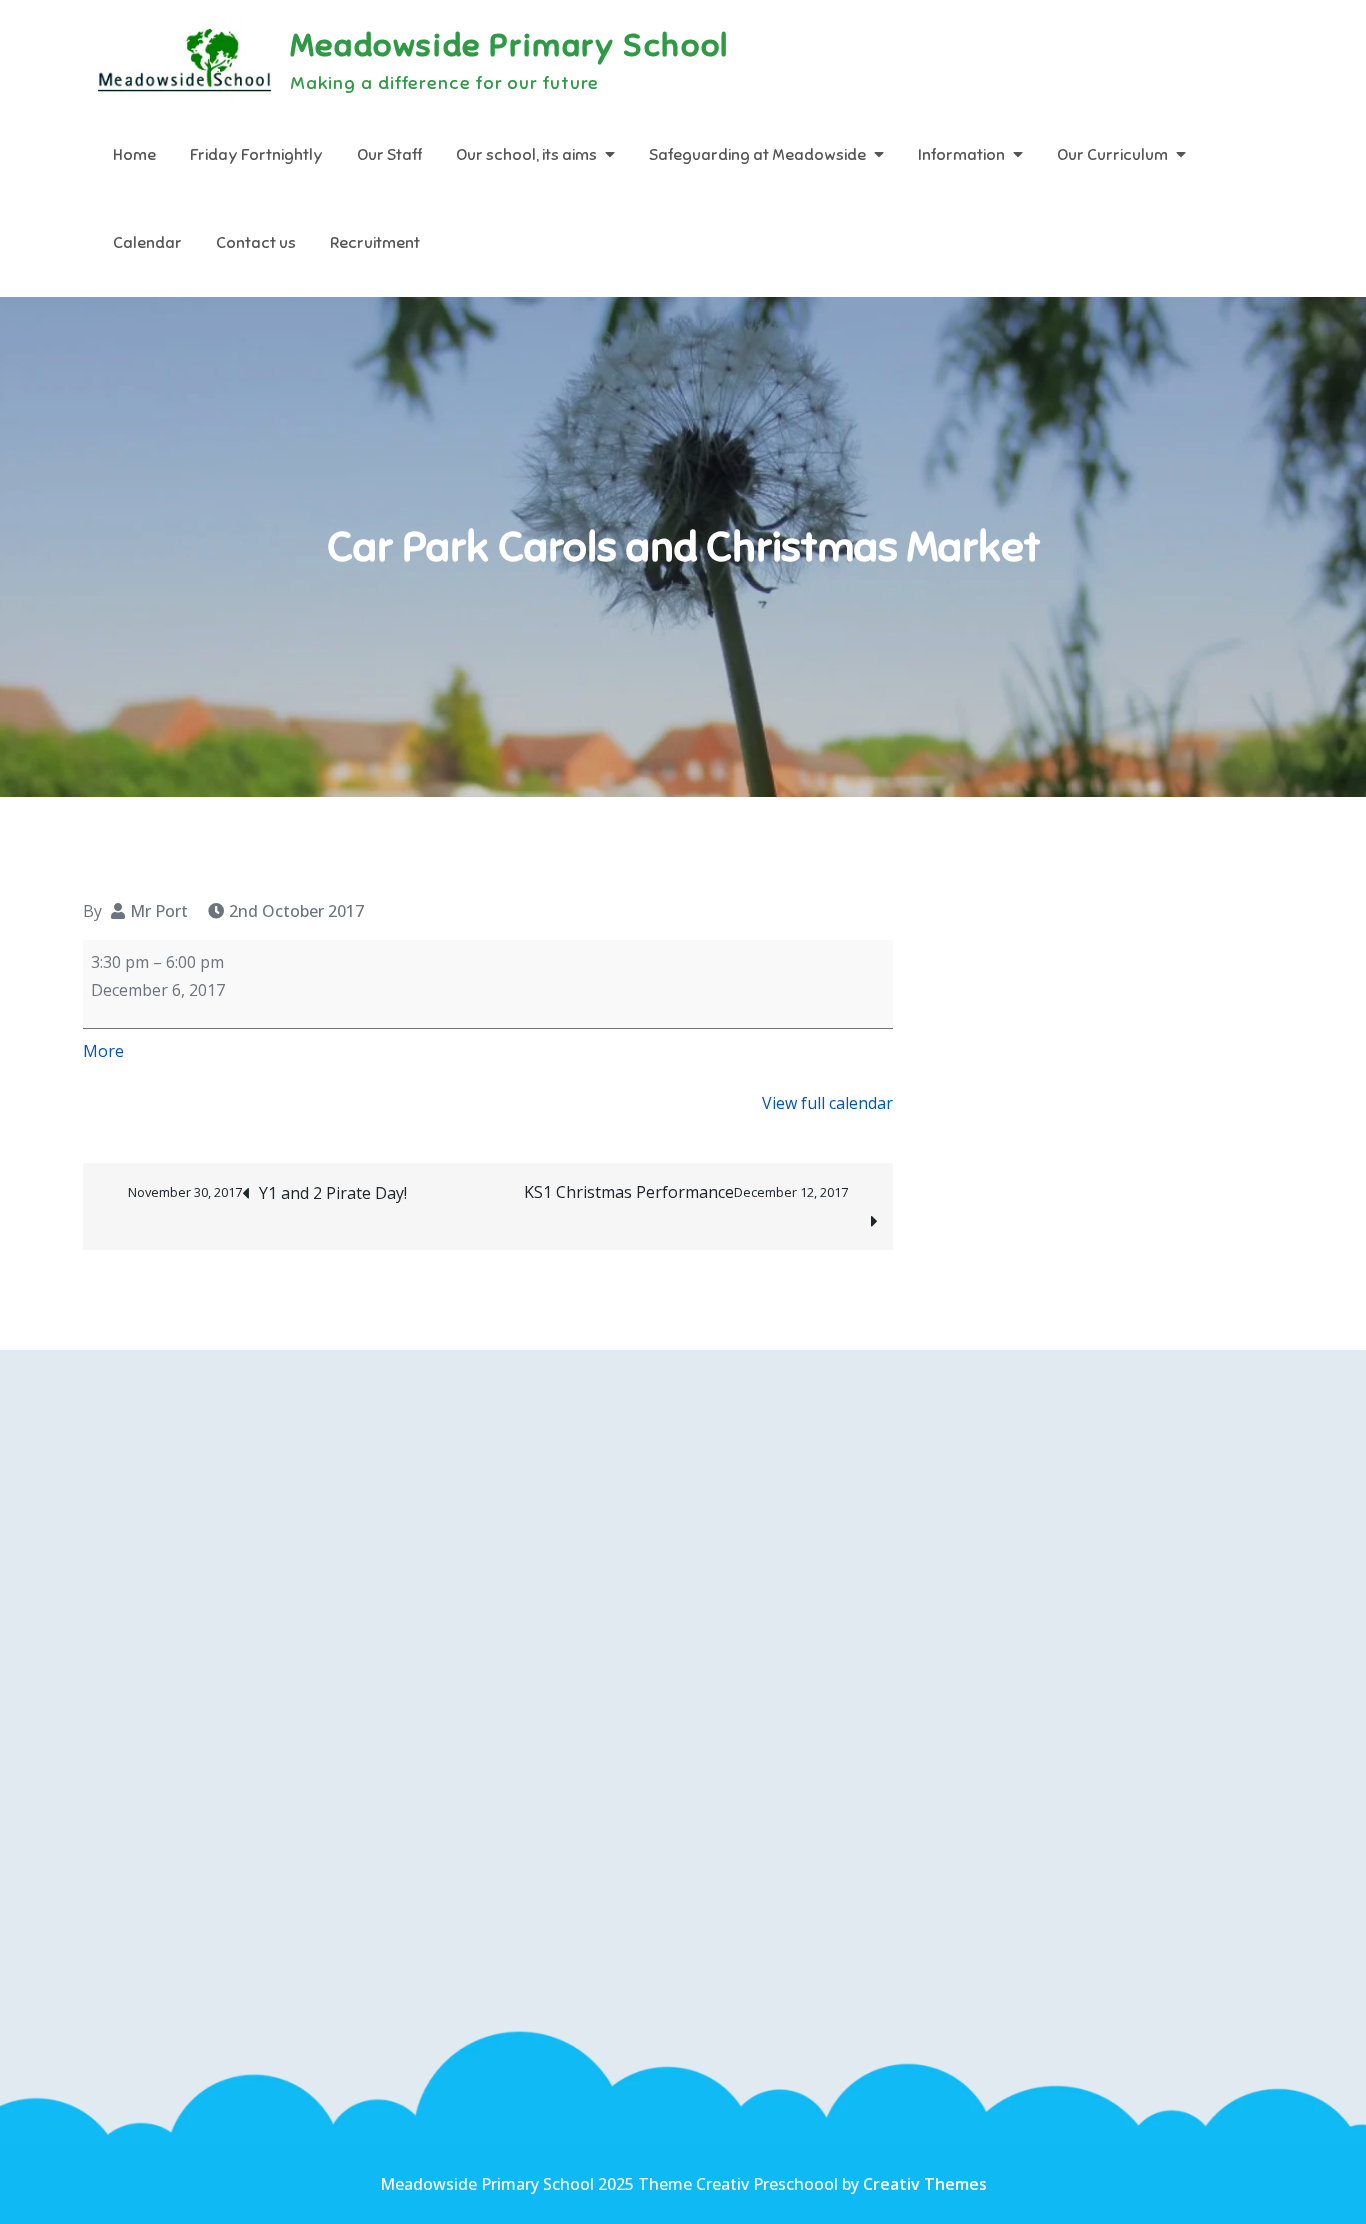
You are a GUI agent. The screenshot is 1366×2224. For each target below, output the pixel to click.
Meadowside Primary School (509, 45)
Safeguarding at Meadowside (757, 155)
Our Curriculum (1112, 155)
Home (134, 155)
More (103, 1051)
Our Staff (389, 155)
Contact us (256, 243)
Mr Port (159, 911)
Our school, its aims (526, 155)
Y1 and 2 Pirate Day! (267, 1193)
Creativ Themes (925, 2184)
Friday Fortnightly (256, 155)
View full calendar (827, 1103)
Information (961, 155)
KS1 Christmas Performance (686, 1192)
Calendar (147, 243)
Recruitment (375, 243)
